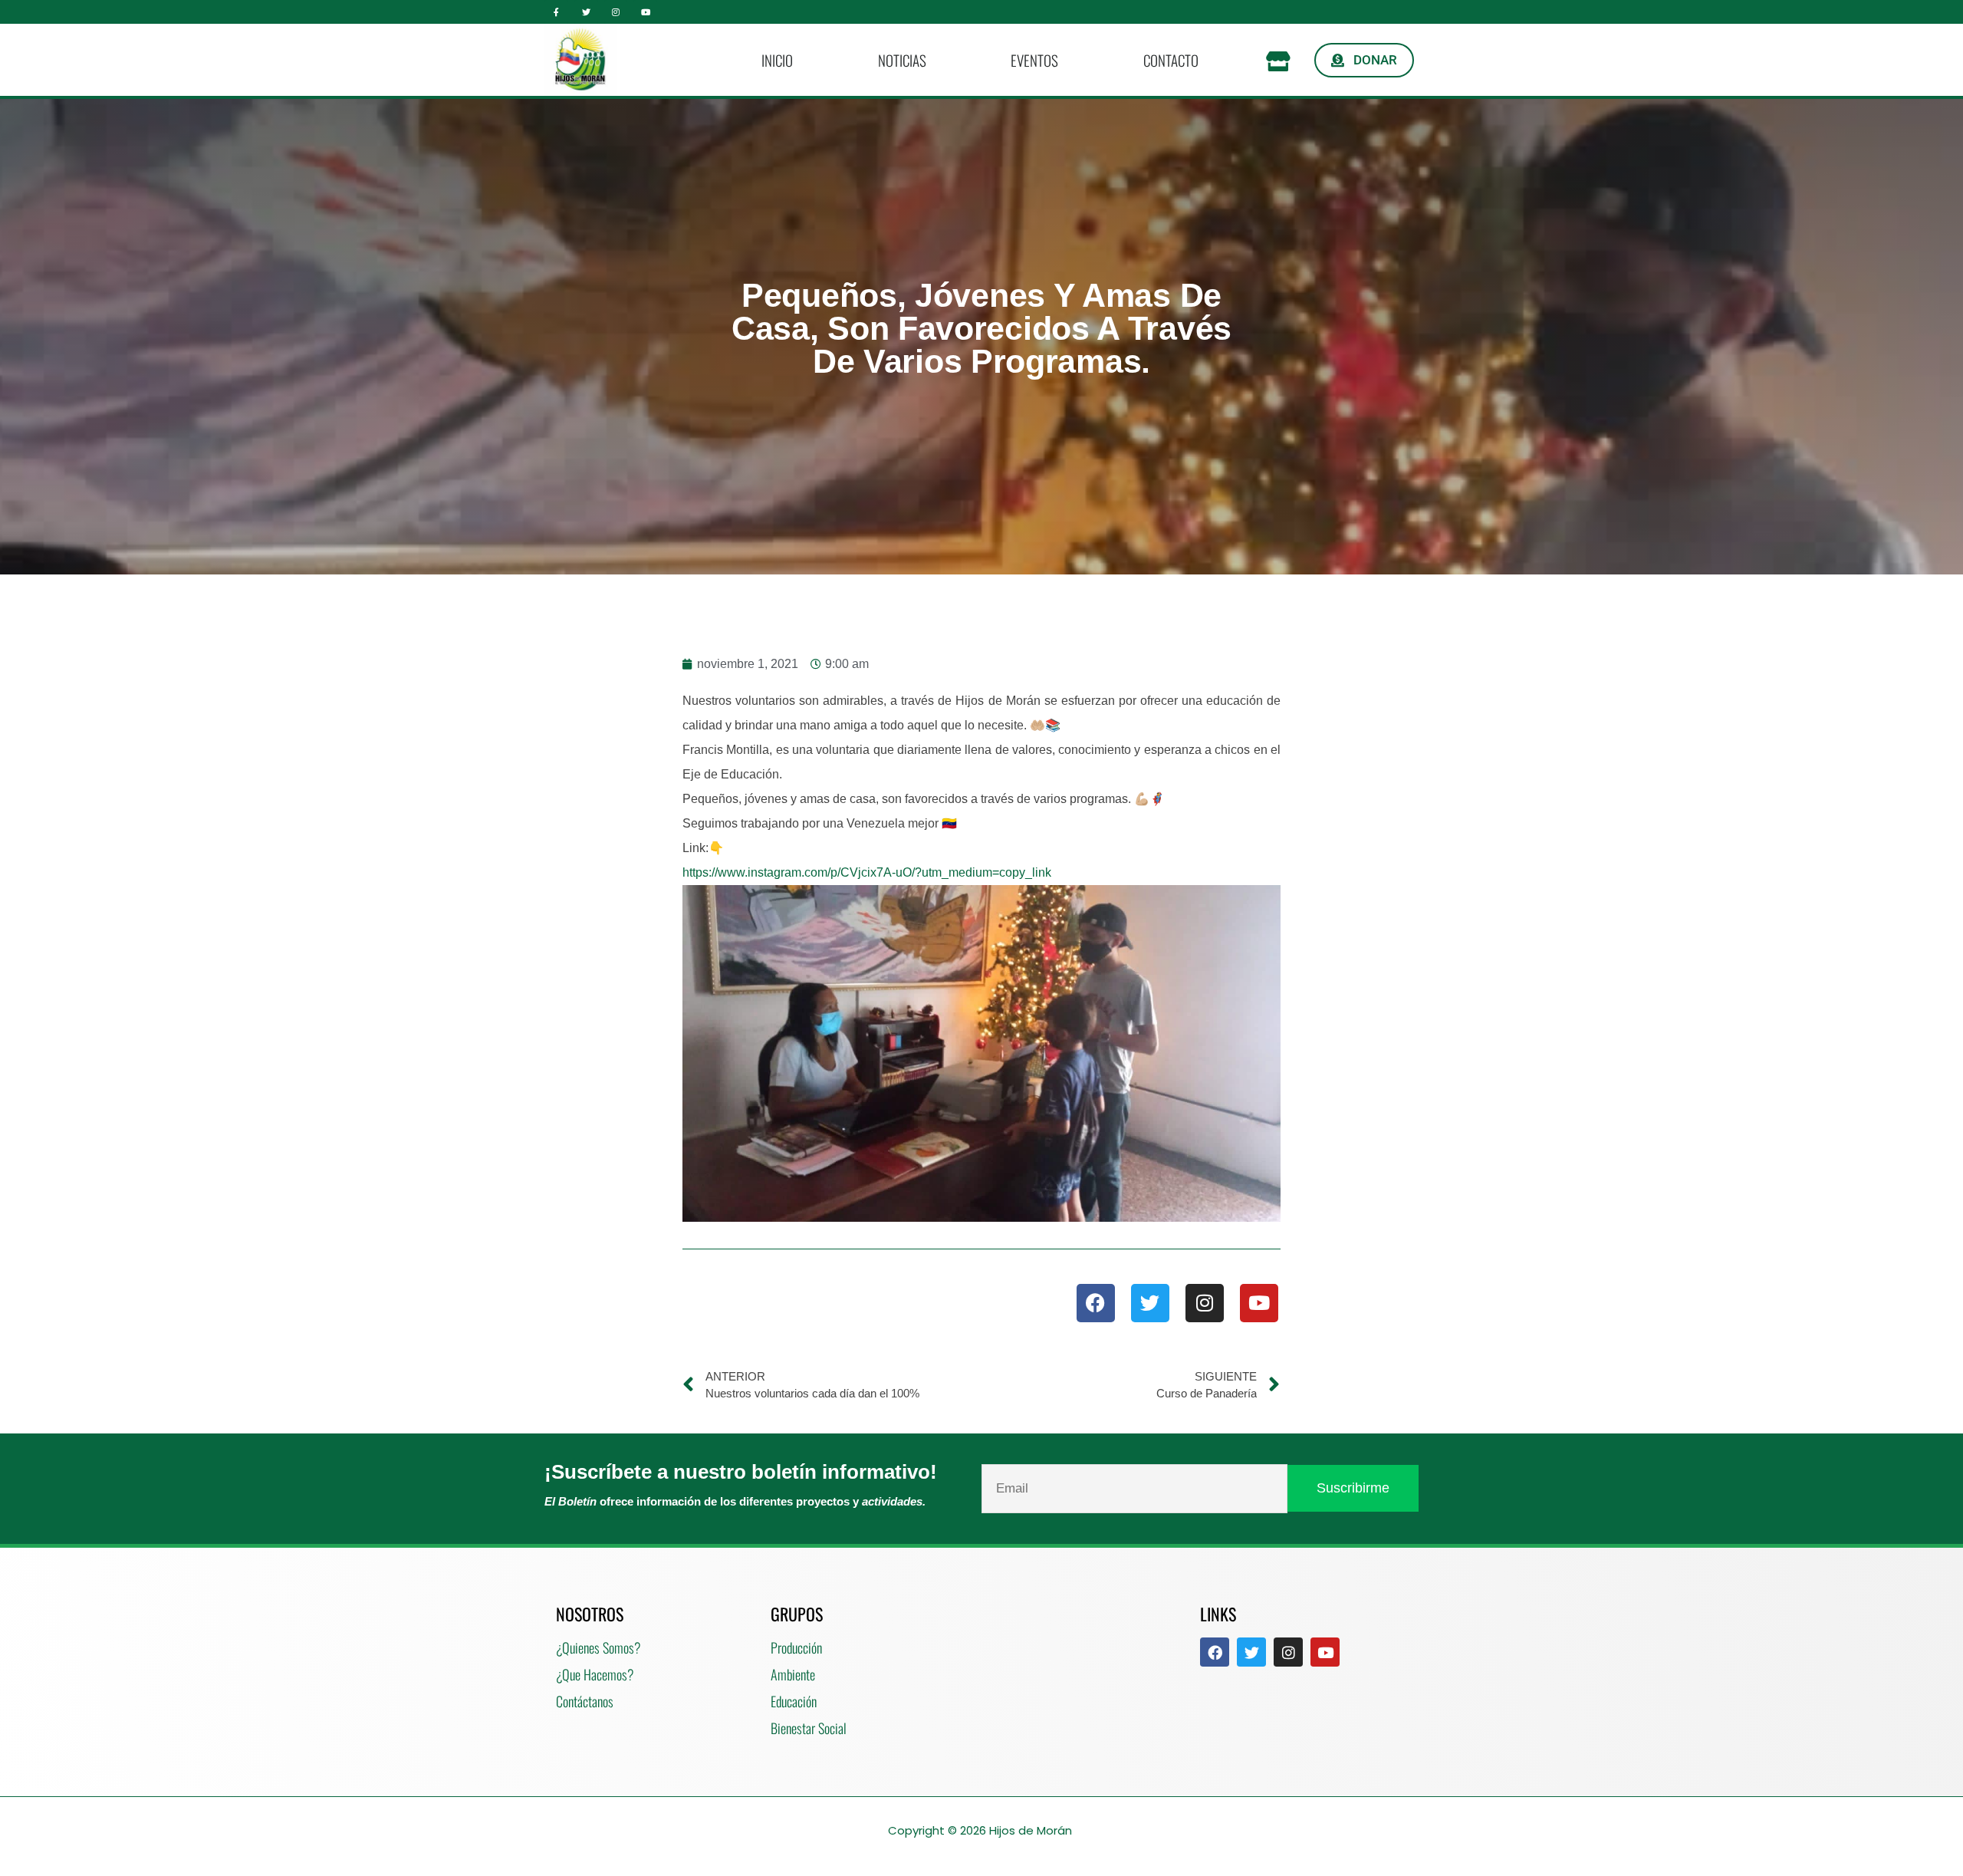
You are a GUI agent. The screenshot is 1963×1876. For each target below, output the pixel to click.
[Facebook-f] (556, 12)
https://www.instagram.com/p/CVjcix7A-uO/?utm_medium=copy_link (867, 872)
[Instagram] (616, 12)
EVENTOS (1034, 60)
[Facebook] (1096, 1303)
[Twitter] (586, 12)
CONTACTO (1171, 60)
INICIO (777, 60)
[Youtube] (645, 12)
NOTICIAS (902, 60)
